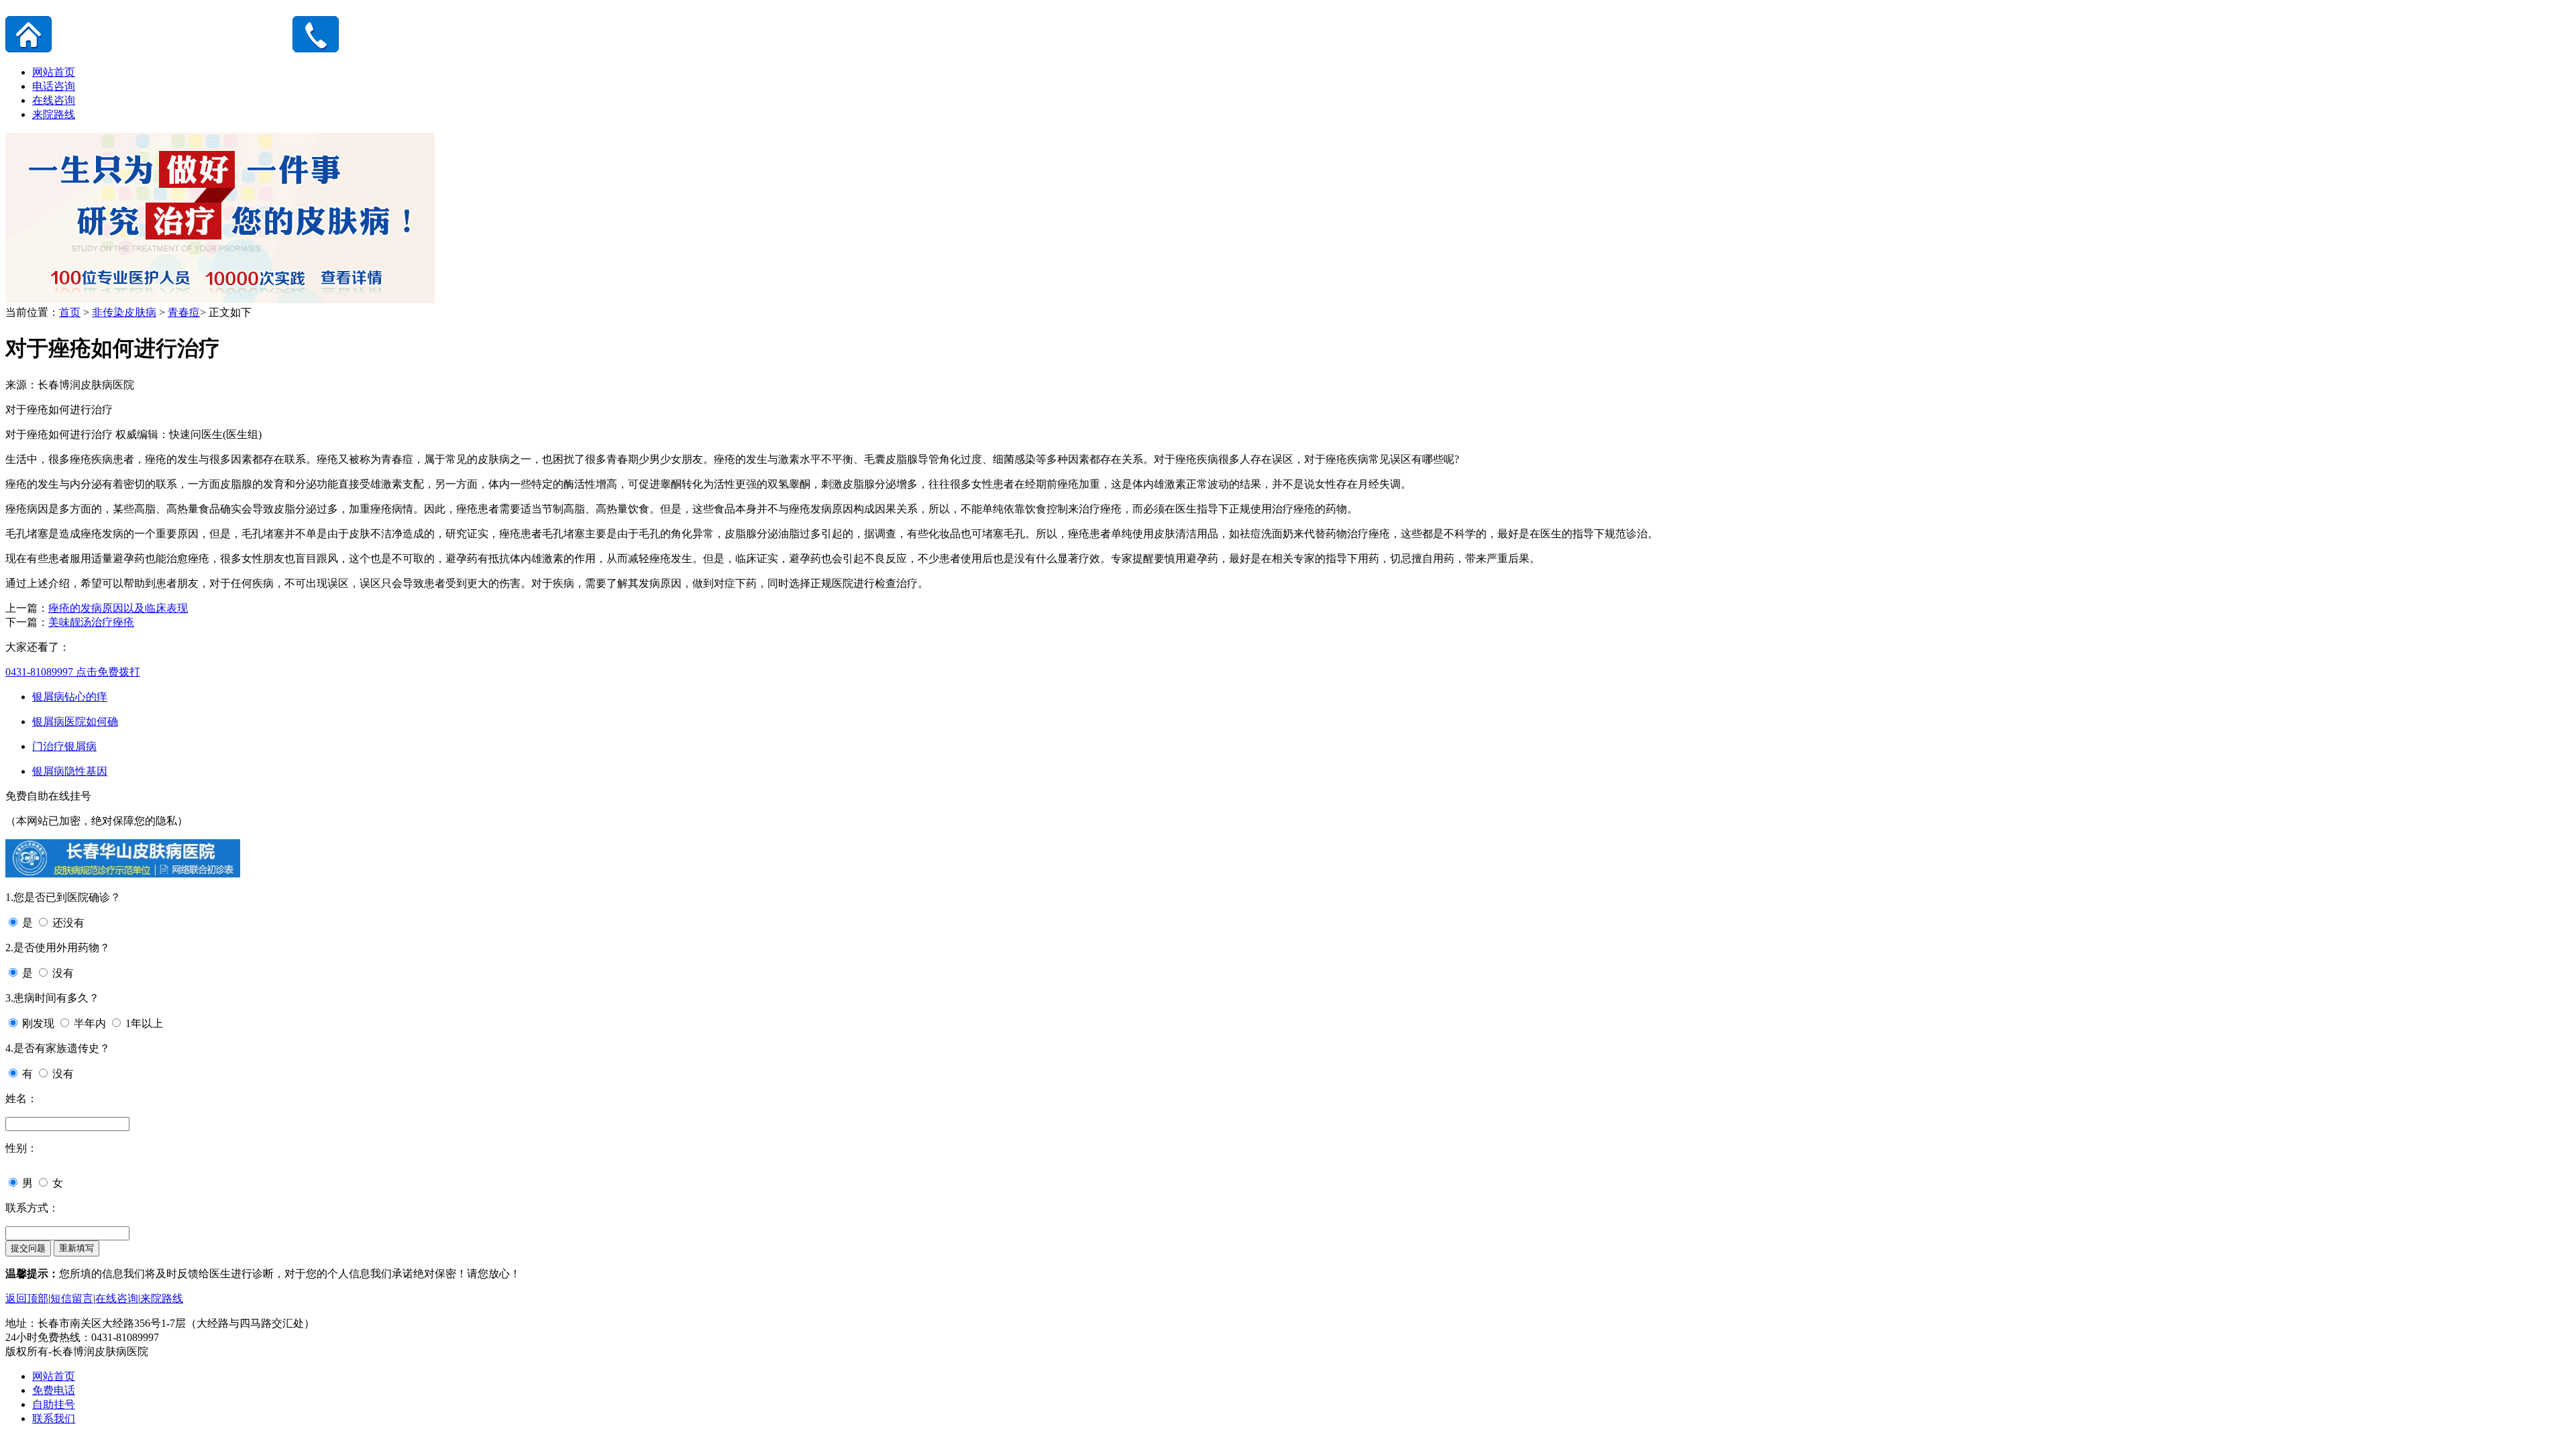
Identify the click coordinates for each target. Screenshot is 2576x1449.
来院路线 (54, 114)
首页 (70, 312)
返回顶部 (27, 1298)
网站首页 (54, 72)
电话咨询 (54, 86)
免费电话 (54, 1390)
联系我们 (54, 1418)
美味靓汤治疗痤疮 (91, 622)
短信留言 (72, 1298)
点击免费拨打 (73, 672)
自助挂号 (54, 1404)
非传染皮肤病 (124, 312)
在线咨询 (54, 100)
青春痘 (184, 312)
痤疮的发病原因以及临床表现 (118, 608)
